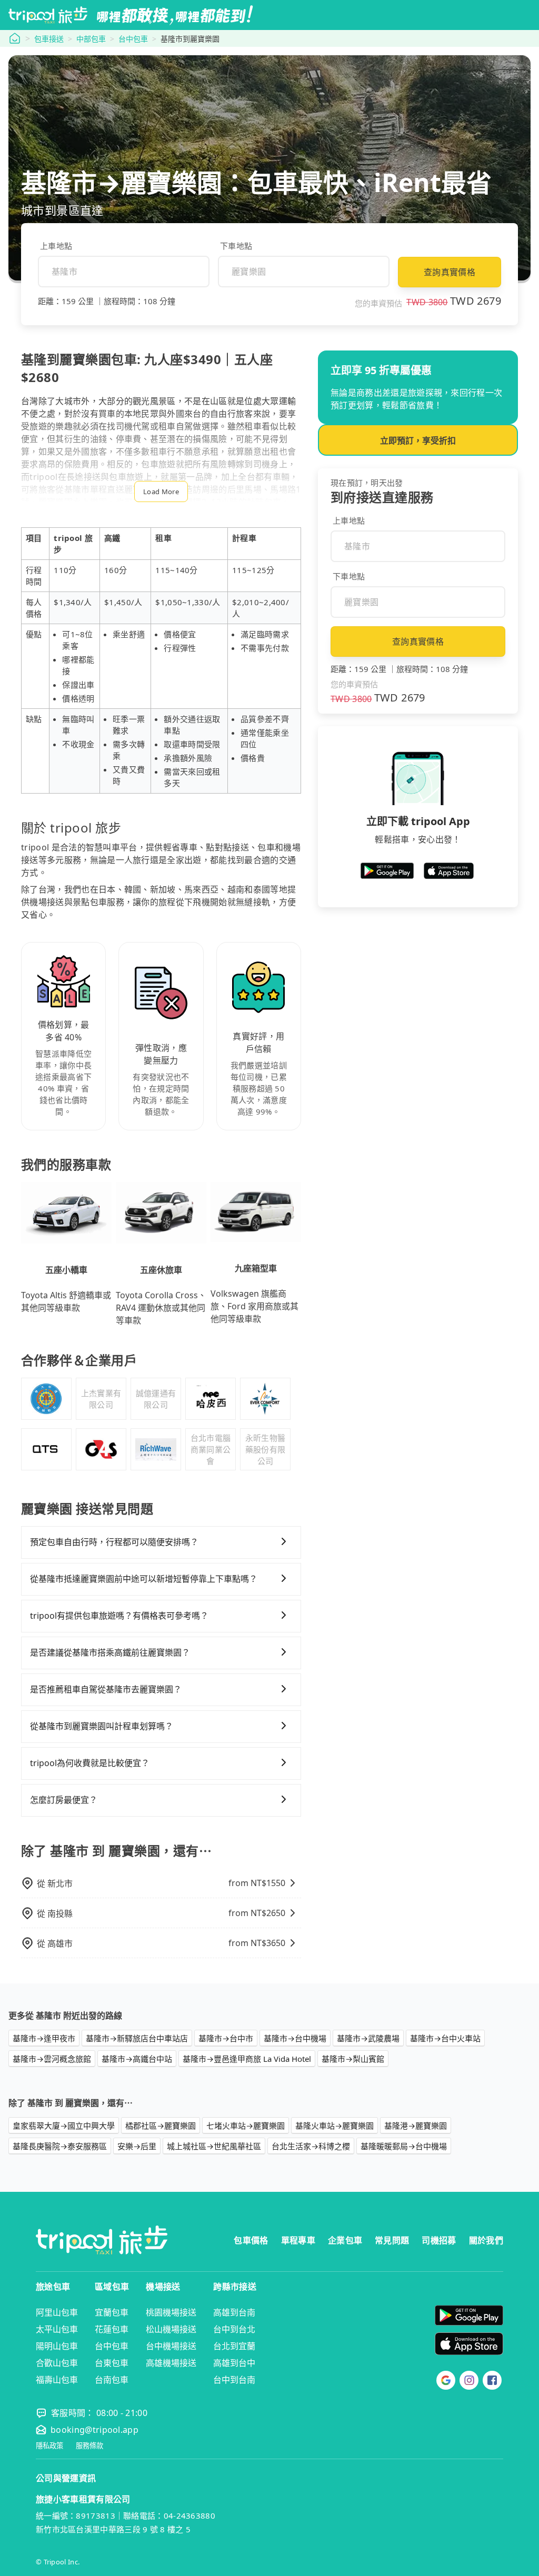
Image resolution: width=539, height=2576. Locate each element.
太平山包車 (57, 2329)
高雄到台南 (234, 2312)
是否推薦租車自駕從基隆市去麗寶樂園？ (106, 1689)
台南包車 (112, 2380)
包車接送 (49, 39)
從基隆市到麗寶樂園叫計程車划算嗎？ (102, 1726)
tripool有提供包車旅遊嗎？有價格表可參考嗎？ (119, 1616)
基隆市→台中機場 (295, 2038)
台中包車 (133, 39)
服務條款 (89, 2446)
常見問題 (392, 2240)
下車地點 (236, 246)
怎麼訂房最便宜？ (64, 1800)
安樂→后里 (137, 2146)
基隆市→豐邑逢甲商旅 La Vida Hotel (247, 2059)
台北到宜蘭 (234, 2346)
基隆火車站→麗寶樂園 (335, 2126)
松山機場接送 (171, 2329)
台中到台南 (234, 2380)
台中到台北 (234, 2329)
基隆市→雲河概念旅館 (52, 2059)
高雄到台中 (234, 2363)
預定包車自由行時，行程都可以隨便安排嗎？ (114, 1542)
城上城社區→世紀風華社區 (214, 2146)
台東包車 (112, 2363)
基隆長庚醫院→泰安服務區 (60, 2146)
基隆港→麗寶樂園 (416, 2126)
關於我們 (486, 2240)
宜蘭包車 (112, 2312)
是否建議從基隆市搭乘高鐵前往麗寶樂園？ (110, 1652)
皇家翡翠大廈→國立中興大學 (64, 2126)
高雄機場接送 (171, 2363)
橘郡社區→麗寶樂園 (161, 2126)
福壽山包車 (57, 2380)
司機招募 (439, 2240)
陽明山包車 (57, 2346)
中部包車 (91, 39)
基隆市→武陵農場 (368, 2038)
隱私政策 (49, 2446)
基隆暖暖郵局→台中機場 (404, 2146)
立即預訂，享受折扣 (418, 440)
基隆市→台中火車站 (445, 2038)
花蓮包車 (112, 2329)
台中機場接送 (171, 2346)
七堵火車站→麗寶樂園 (246, 2126)
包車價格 (251, 2240)
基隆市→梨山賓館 (353, 2059)
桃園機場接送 (171, 2312)
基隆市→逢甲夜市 (44, 2038)
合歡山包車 (57, 2363)
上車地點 (56, 246)
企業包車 (345, 2240)
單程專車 (298, 2240)
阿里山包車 (57, 2312)
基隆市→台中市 (226, 2038)
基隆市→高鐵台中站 (137, 2059)
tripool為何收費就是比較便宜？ (90, 1763)
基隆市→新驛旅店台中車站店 (137, 2038)
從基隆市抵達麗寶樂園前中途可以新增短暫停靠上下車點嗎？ (144, 1579)
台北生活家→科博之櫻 (311, 2146)
